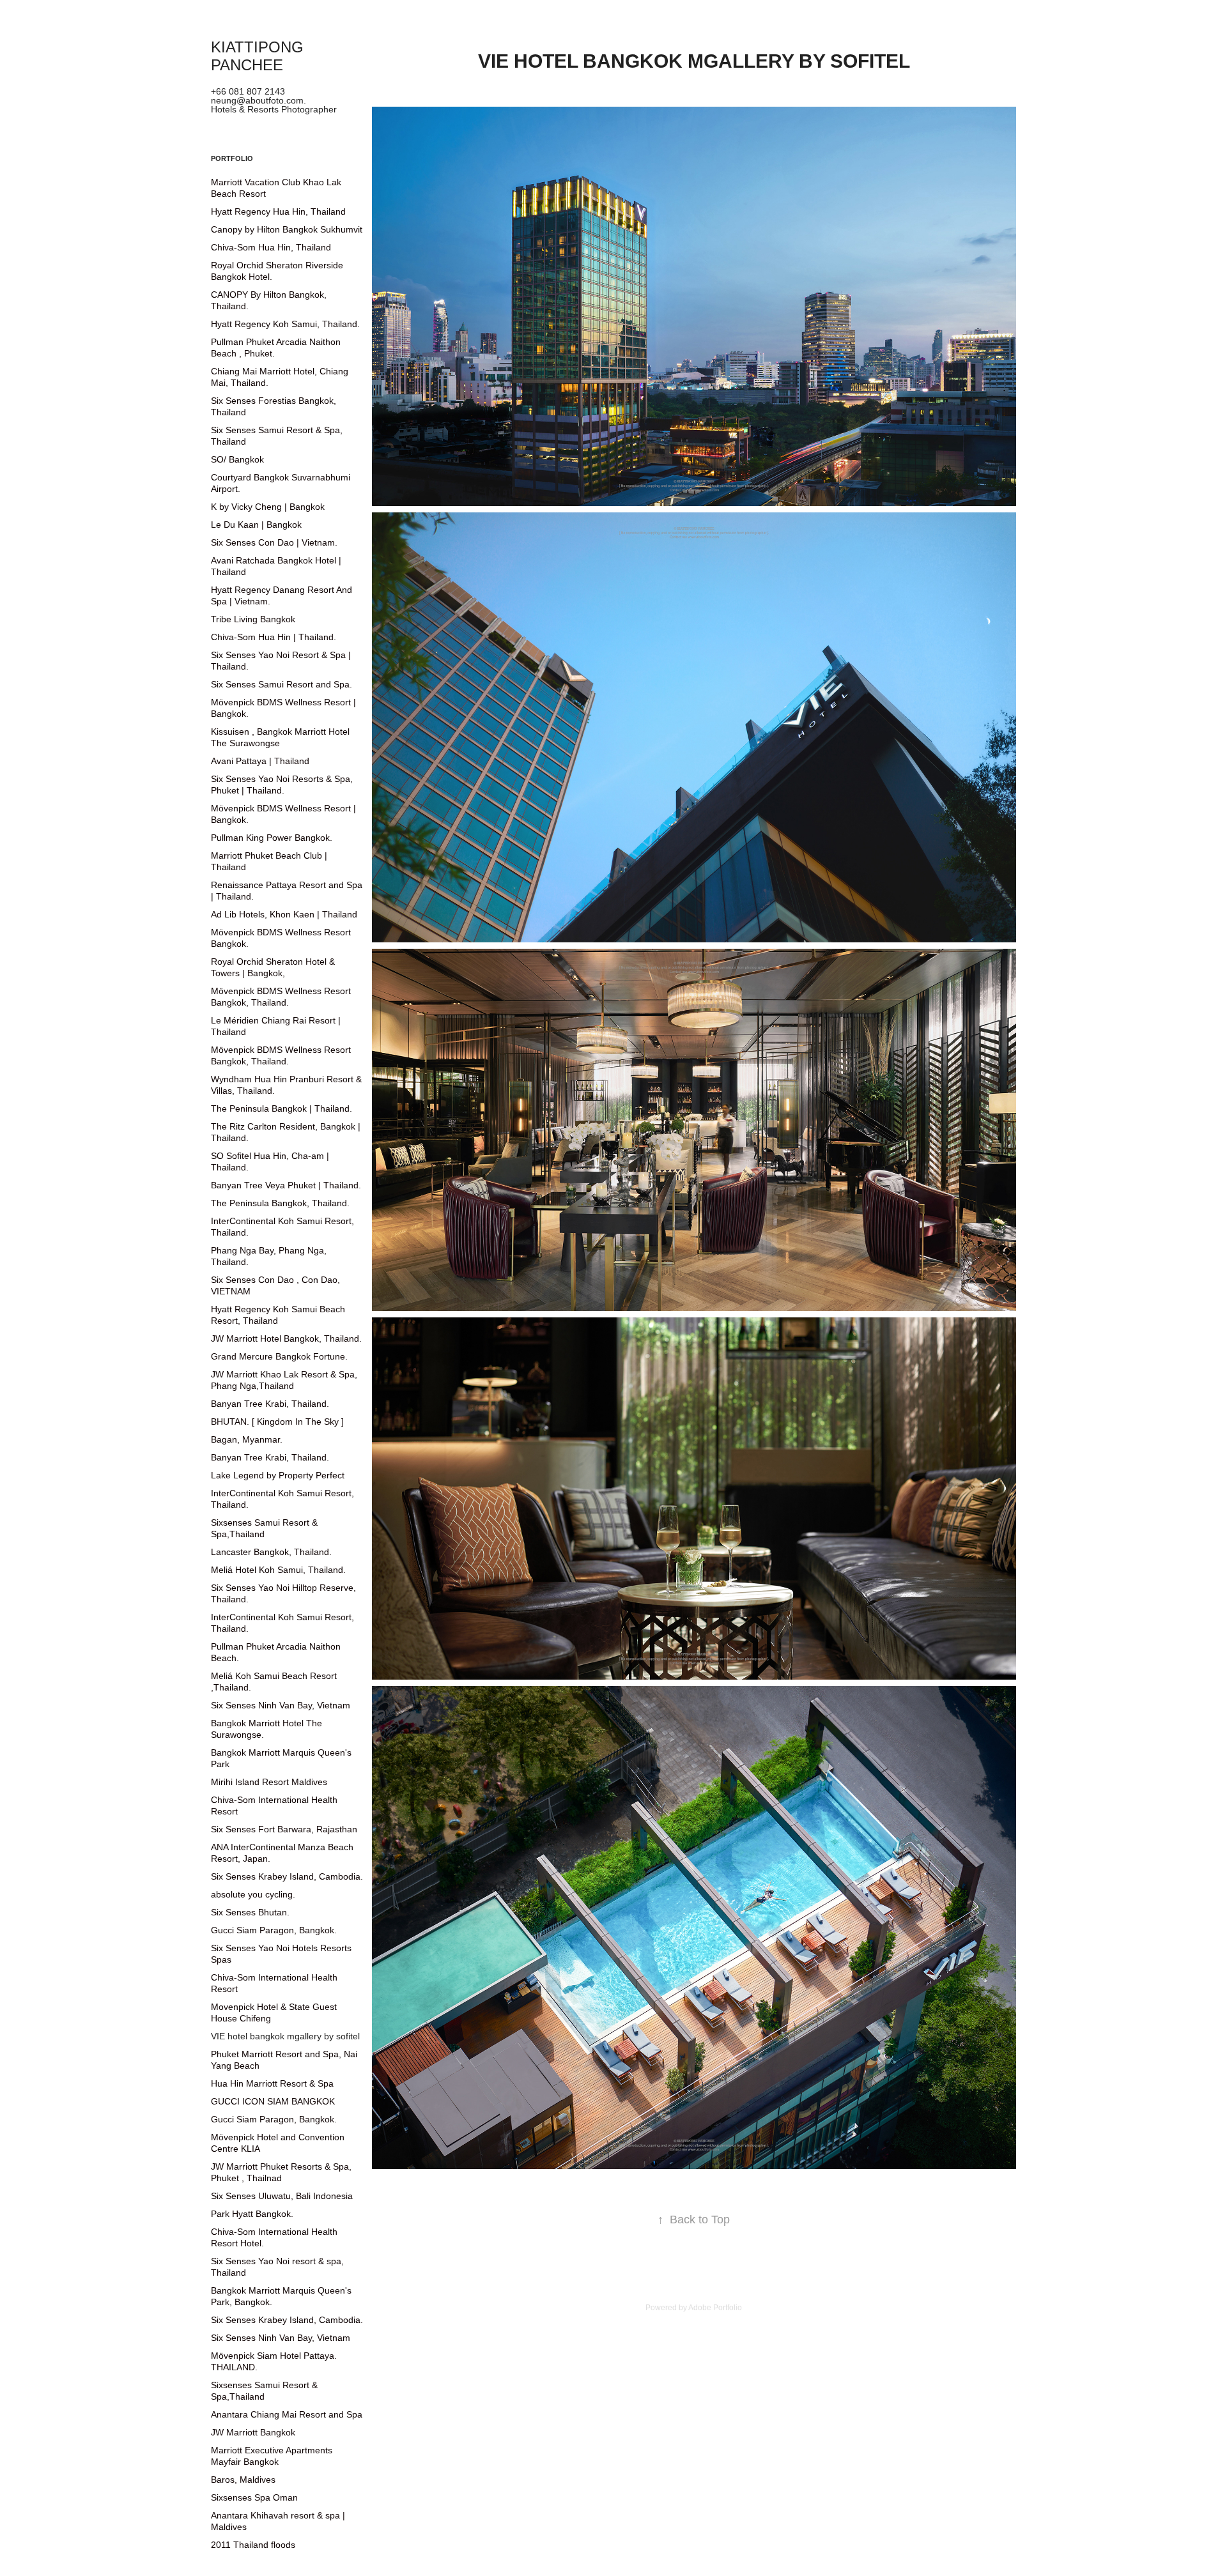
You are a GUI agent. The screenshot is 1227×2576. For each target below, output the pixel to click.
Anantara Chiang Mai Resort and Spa (287, 2414)
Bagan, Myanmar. (247, 1439)
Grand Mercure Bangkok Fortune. (279, 1356)
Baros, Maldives (243, 2480)
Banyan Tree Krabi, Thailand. (270, 1404)
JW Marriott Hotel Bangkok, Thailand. (286, 1338)
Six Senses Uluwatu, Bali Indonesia (282, 2196)
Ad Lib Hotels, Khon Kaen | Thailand (284, 914)
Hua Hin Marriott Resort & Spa (272, 2083)
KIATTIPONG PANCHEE (259, 56)
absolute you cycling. (253, 1894)
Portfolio (232, 158)
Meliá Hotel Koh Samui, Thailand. (278, 1570)
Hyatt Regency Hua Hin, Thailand (278, 211)
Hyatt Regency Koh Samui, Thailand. (285, 324)
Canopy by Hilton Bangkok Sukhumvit (287, 229)
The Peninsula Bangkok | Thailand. (282, 1108)
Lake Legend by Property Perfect (278, 1475)
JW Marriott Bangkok (253, 2432)
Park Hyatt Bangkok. (252, 2214)
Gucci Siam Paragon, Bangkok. (274, 1930)
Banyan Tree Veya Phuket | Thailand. (286, 1185)
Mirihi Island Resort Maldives (269, 1782)
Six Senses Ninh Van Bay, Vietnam (281, 1705)
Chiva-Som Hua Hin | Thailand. (274, 637)
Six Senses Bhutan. (250, 1912)
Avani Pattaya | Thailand (260, 761)
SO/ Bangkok (237, 459)
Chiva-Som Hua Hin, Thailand (271, 247)
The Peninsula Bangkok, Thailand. (280, 1203)
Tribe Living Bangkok (253, 619)
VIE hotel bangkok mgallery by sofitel (285, 2036)
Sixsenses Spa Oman (254, 2497)
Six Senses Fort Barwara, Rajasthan (284, 1829)
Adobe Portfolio (715, 2308)
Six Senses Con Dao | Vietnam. (274, 542)
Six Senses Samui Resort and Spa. (282, 684)
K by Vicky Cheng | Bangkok (268, 507)
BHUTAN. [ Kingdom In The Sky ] (277, 1422)
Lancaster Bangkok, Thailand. (271, 1552)
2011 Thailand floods (253, 2545)
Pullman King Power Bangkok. (272, 838)
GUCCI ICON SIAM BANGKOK (273, 2101)
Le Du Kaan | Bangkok (256, 525)
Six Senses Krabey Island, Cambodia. (287, 1876)
